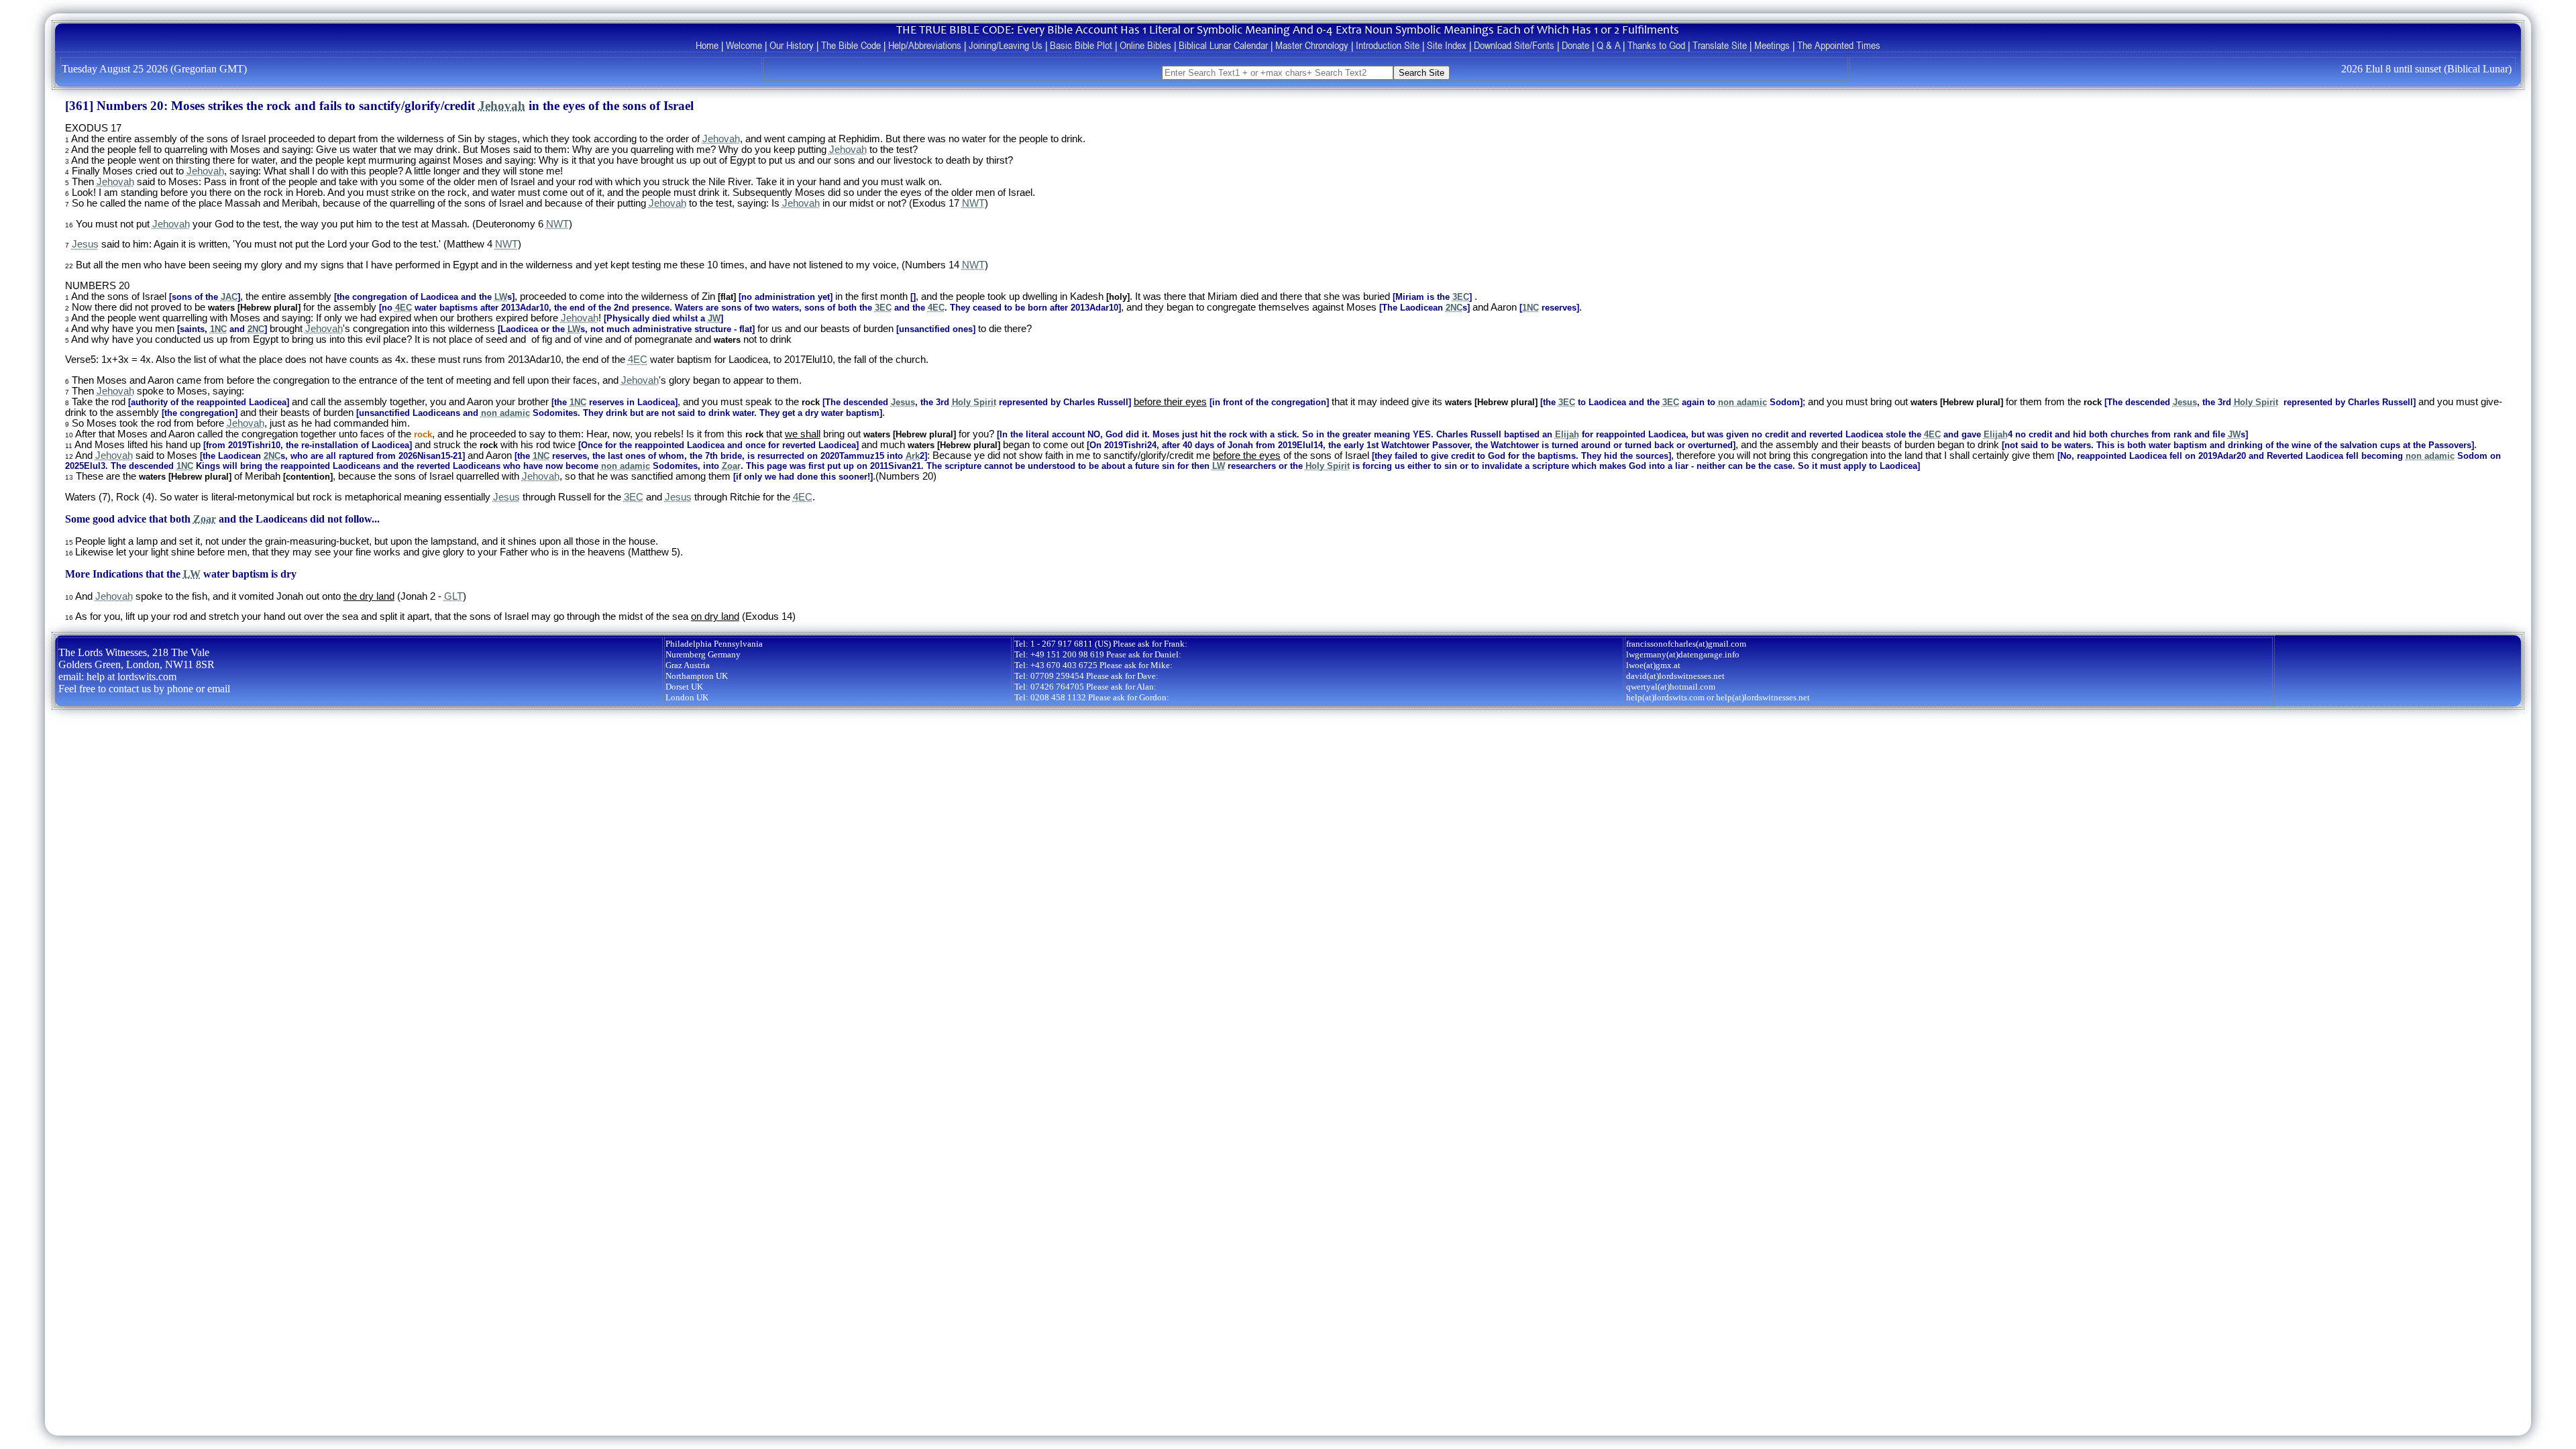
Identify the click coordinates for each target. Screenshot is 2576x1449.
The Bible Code (851, 45)
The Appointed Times (1839, 45)
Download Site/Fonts (1514, 45)
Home (707, 45)
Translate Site (1720, 45)
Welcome (744, 45)
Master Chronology (1312, 45)
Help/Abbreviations (925, 45)
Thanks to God (1656, 45)
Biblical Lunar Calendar (1223, 45)
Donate (1575, 45)
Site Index (1447, 45)
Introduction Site (1388, 45)
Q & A (1608, 45)
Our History (792, 45)
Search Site (1421, 73)
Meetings (1772, 45)
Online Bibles (1145, 45)
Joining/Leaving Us (1006, 45)
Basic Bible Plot (1081, 45)
